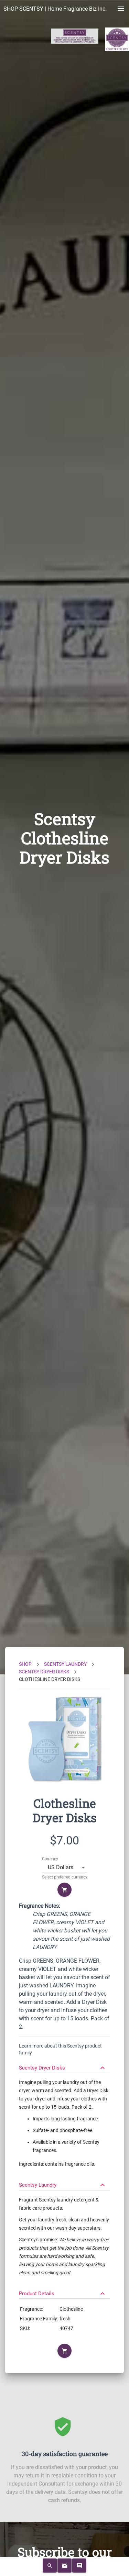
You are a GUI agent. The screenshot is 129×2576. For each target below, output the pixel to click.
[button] (64, 2065)
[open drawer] (121, 9)
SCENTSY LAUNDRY (65, 1664)
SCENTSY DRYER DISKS (44, 1672)
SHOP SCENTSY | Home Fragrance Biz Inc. (55, 9)
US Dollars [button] (61, 1867)
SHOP (25, 1664)
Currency (50, 1859)
